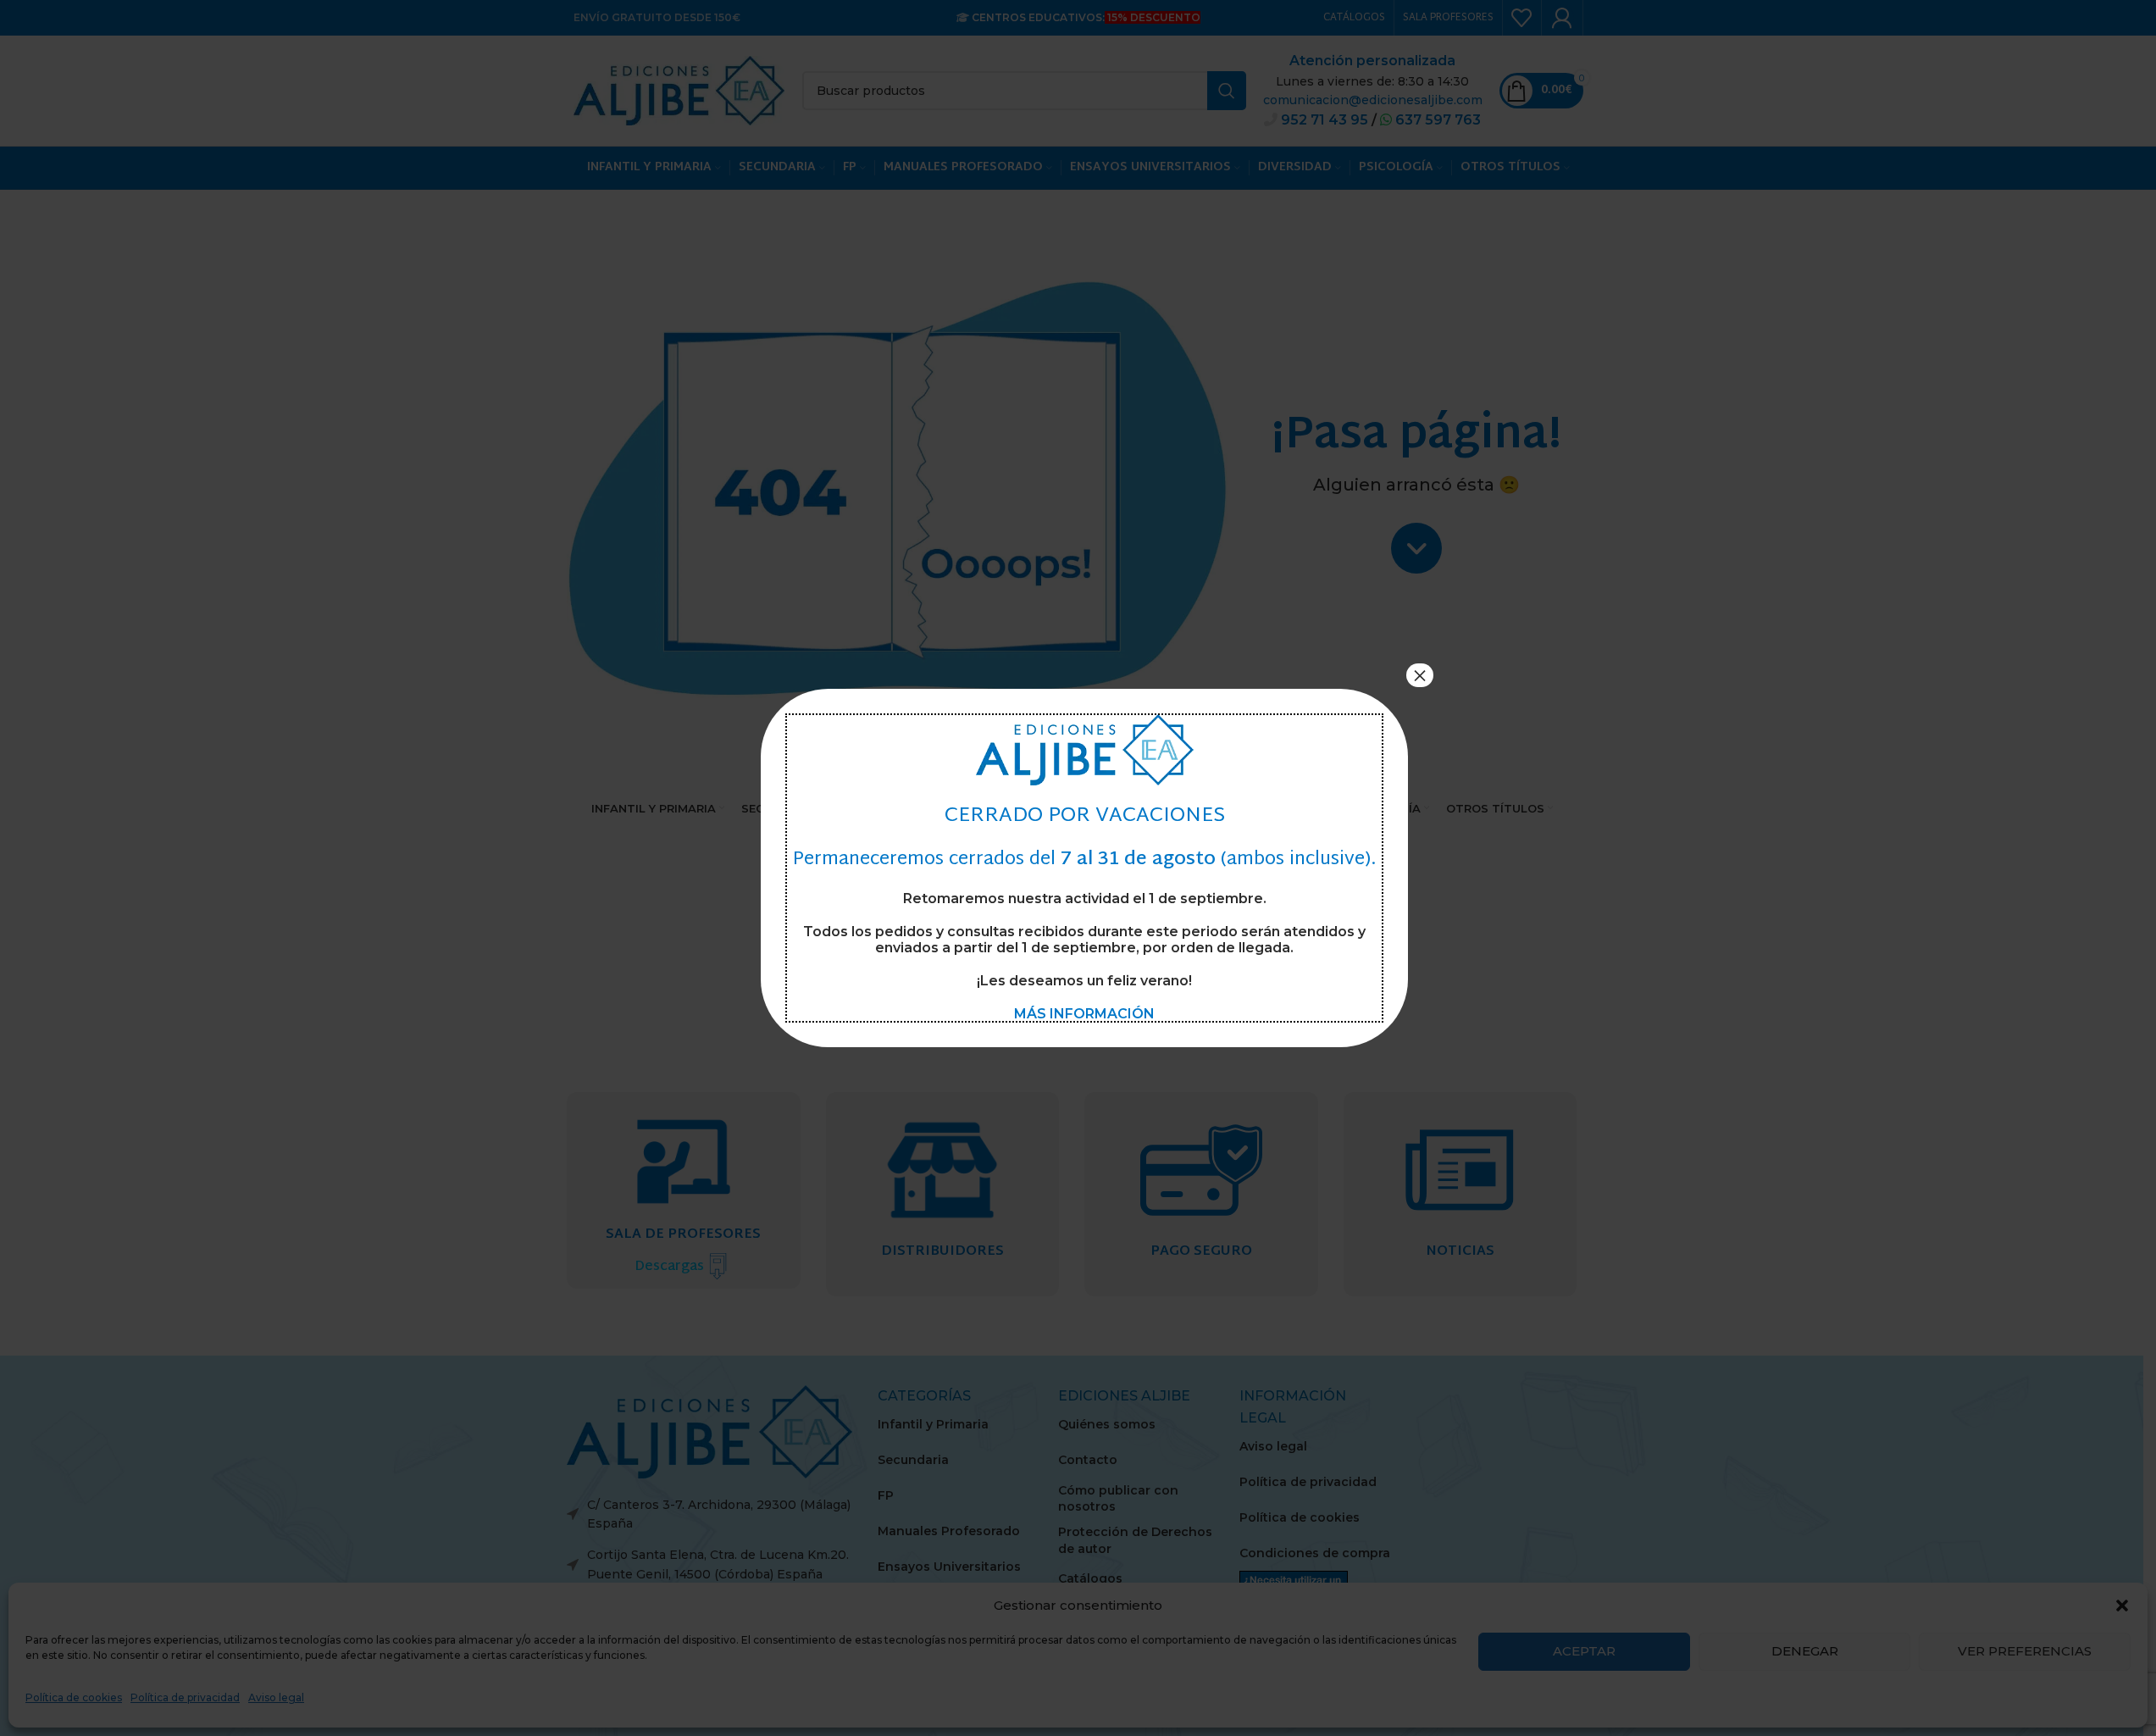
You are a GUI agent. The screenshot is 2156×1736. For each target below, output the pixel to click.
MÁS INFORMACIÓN (1084, 1014)
